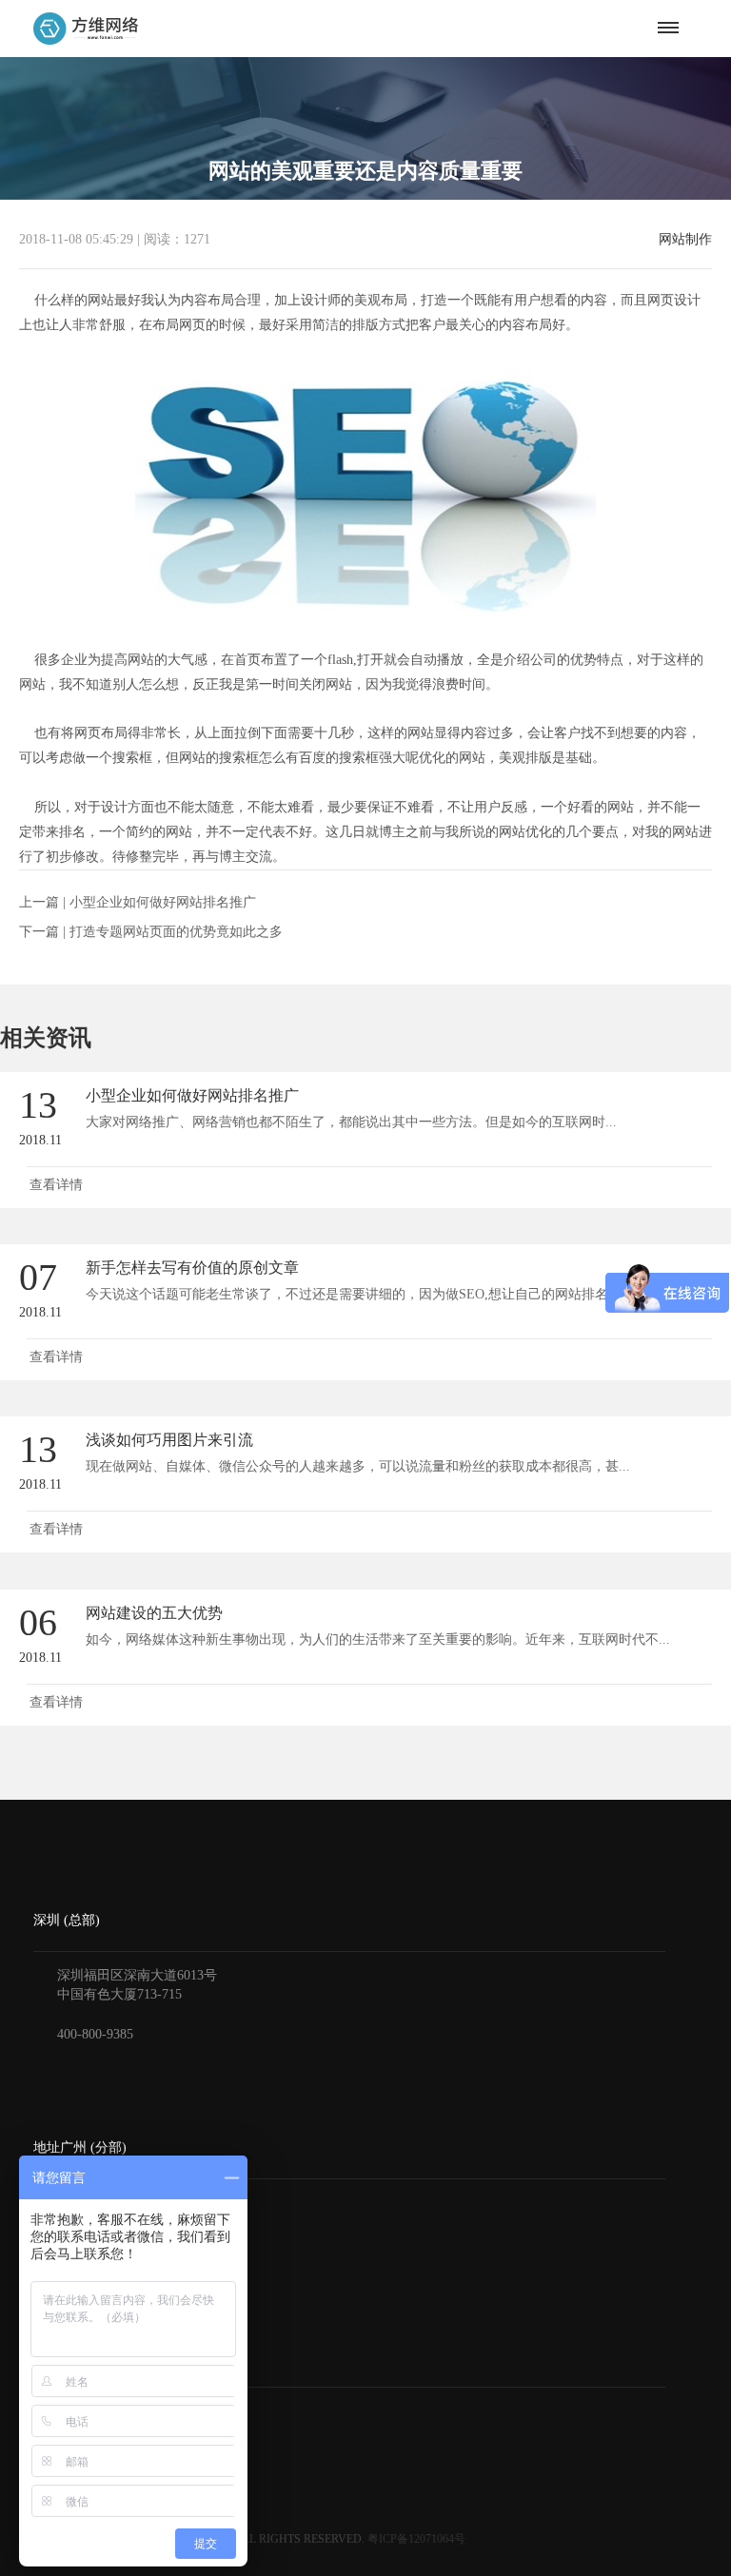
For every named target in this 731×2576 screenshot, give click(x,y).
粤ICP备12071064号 (416, 2539)
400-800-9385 (95, 2034)
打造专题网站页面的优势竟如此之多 (176, 932)
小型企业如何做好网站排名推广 (163, 902)
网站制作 (685, 240)
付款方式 (60, 2441)
